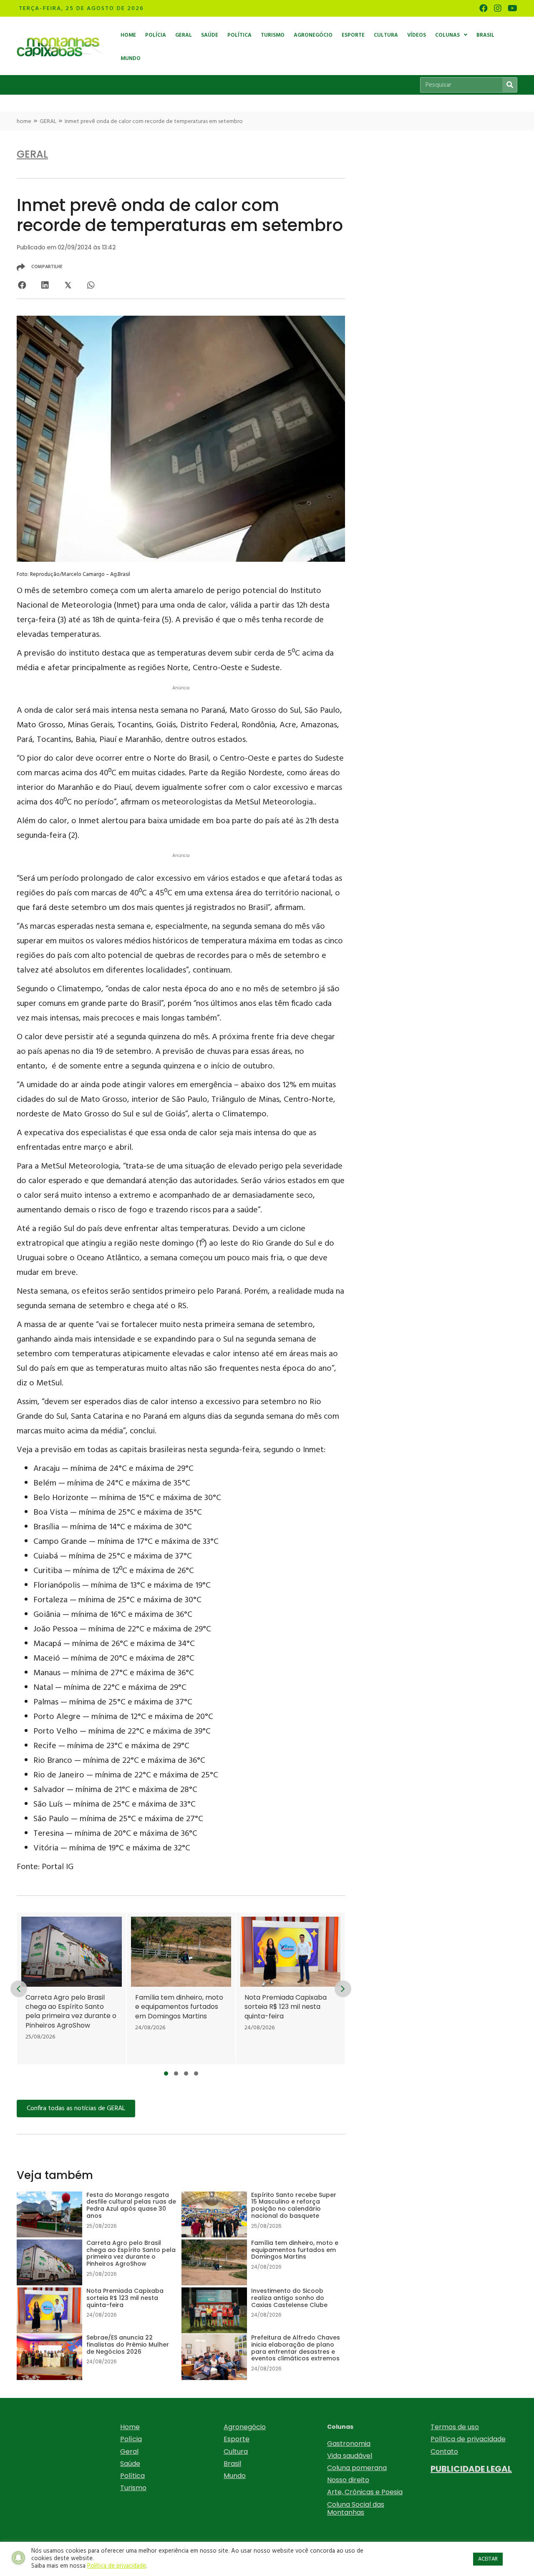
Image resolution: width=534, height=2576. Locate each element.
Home (130, 2427)
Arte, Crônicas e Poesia (365, 2492)
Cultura (236, 2452)
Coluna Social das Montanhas (356, 2508)
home (24, 122)
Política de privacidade (468, 2439)
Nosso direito (348, 2480)
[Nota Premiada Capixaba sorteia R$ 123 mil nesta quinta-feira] (290, 1989)
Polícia (131, 2439)
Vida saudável (350, 2456)
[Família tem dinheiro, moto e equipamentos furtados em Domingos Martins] (181, 1989)
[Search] (510, 85)
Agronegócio (245, 2427)
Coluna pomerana (357, 2468)
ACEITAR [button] (488, 2559)
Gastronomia (349, 2444)
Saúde (130, 2464)
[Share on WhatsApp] (91, 285)
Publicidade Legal (471, 2469)
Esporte (237, 2439)
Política (132, 2476)
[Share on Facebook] (22, 285)
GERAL (48, 122)
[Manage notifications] (18, 2558)
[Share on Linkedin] (45, 285)
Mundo (235, 2476)
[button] (166, 2073)
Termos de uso (455, 2427)
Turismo (133, 2488)
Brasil (232, 2464)
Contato (444, 2452)
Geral (129, 2452)
